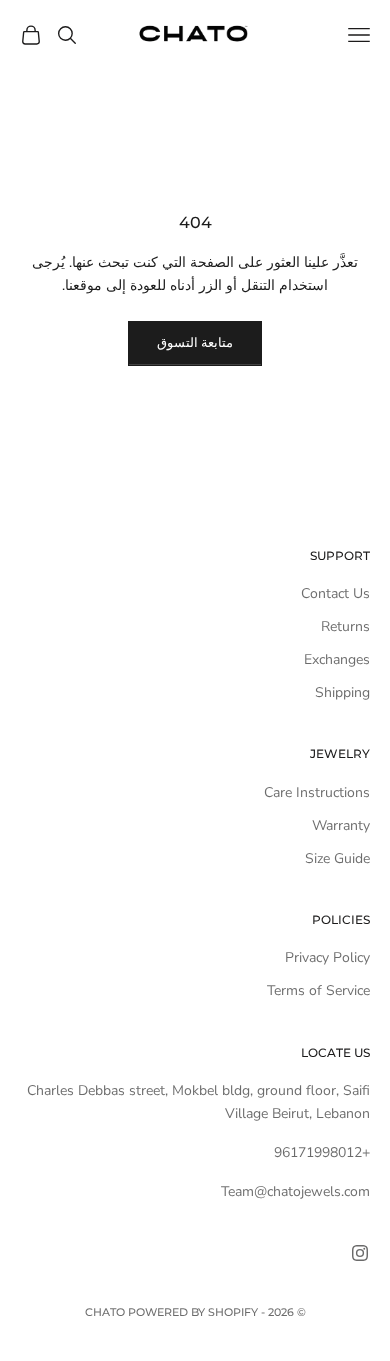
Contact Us (335, 593)
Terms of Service (318, 990)
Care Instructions (317, 792)
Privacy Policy (327, 957)
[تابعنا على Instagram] (360, 1253)
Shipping (342, 692)
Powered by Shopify (193, 1312)
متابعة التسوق (195, 343)
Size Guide (337, 858)
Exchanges (337, 659)
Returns (345, 626)
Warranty (341, 825)
